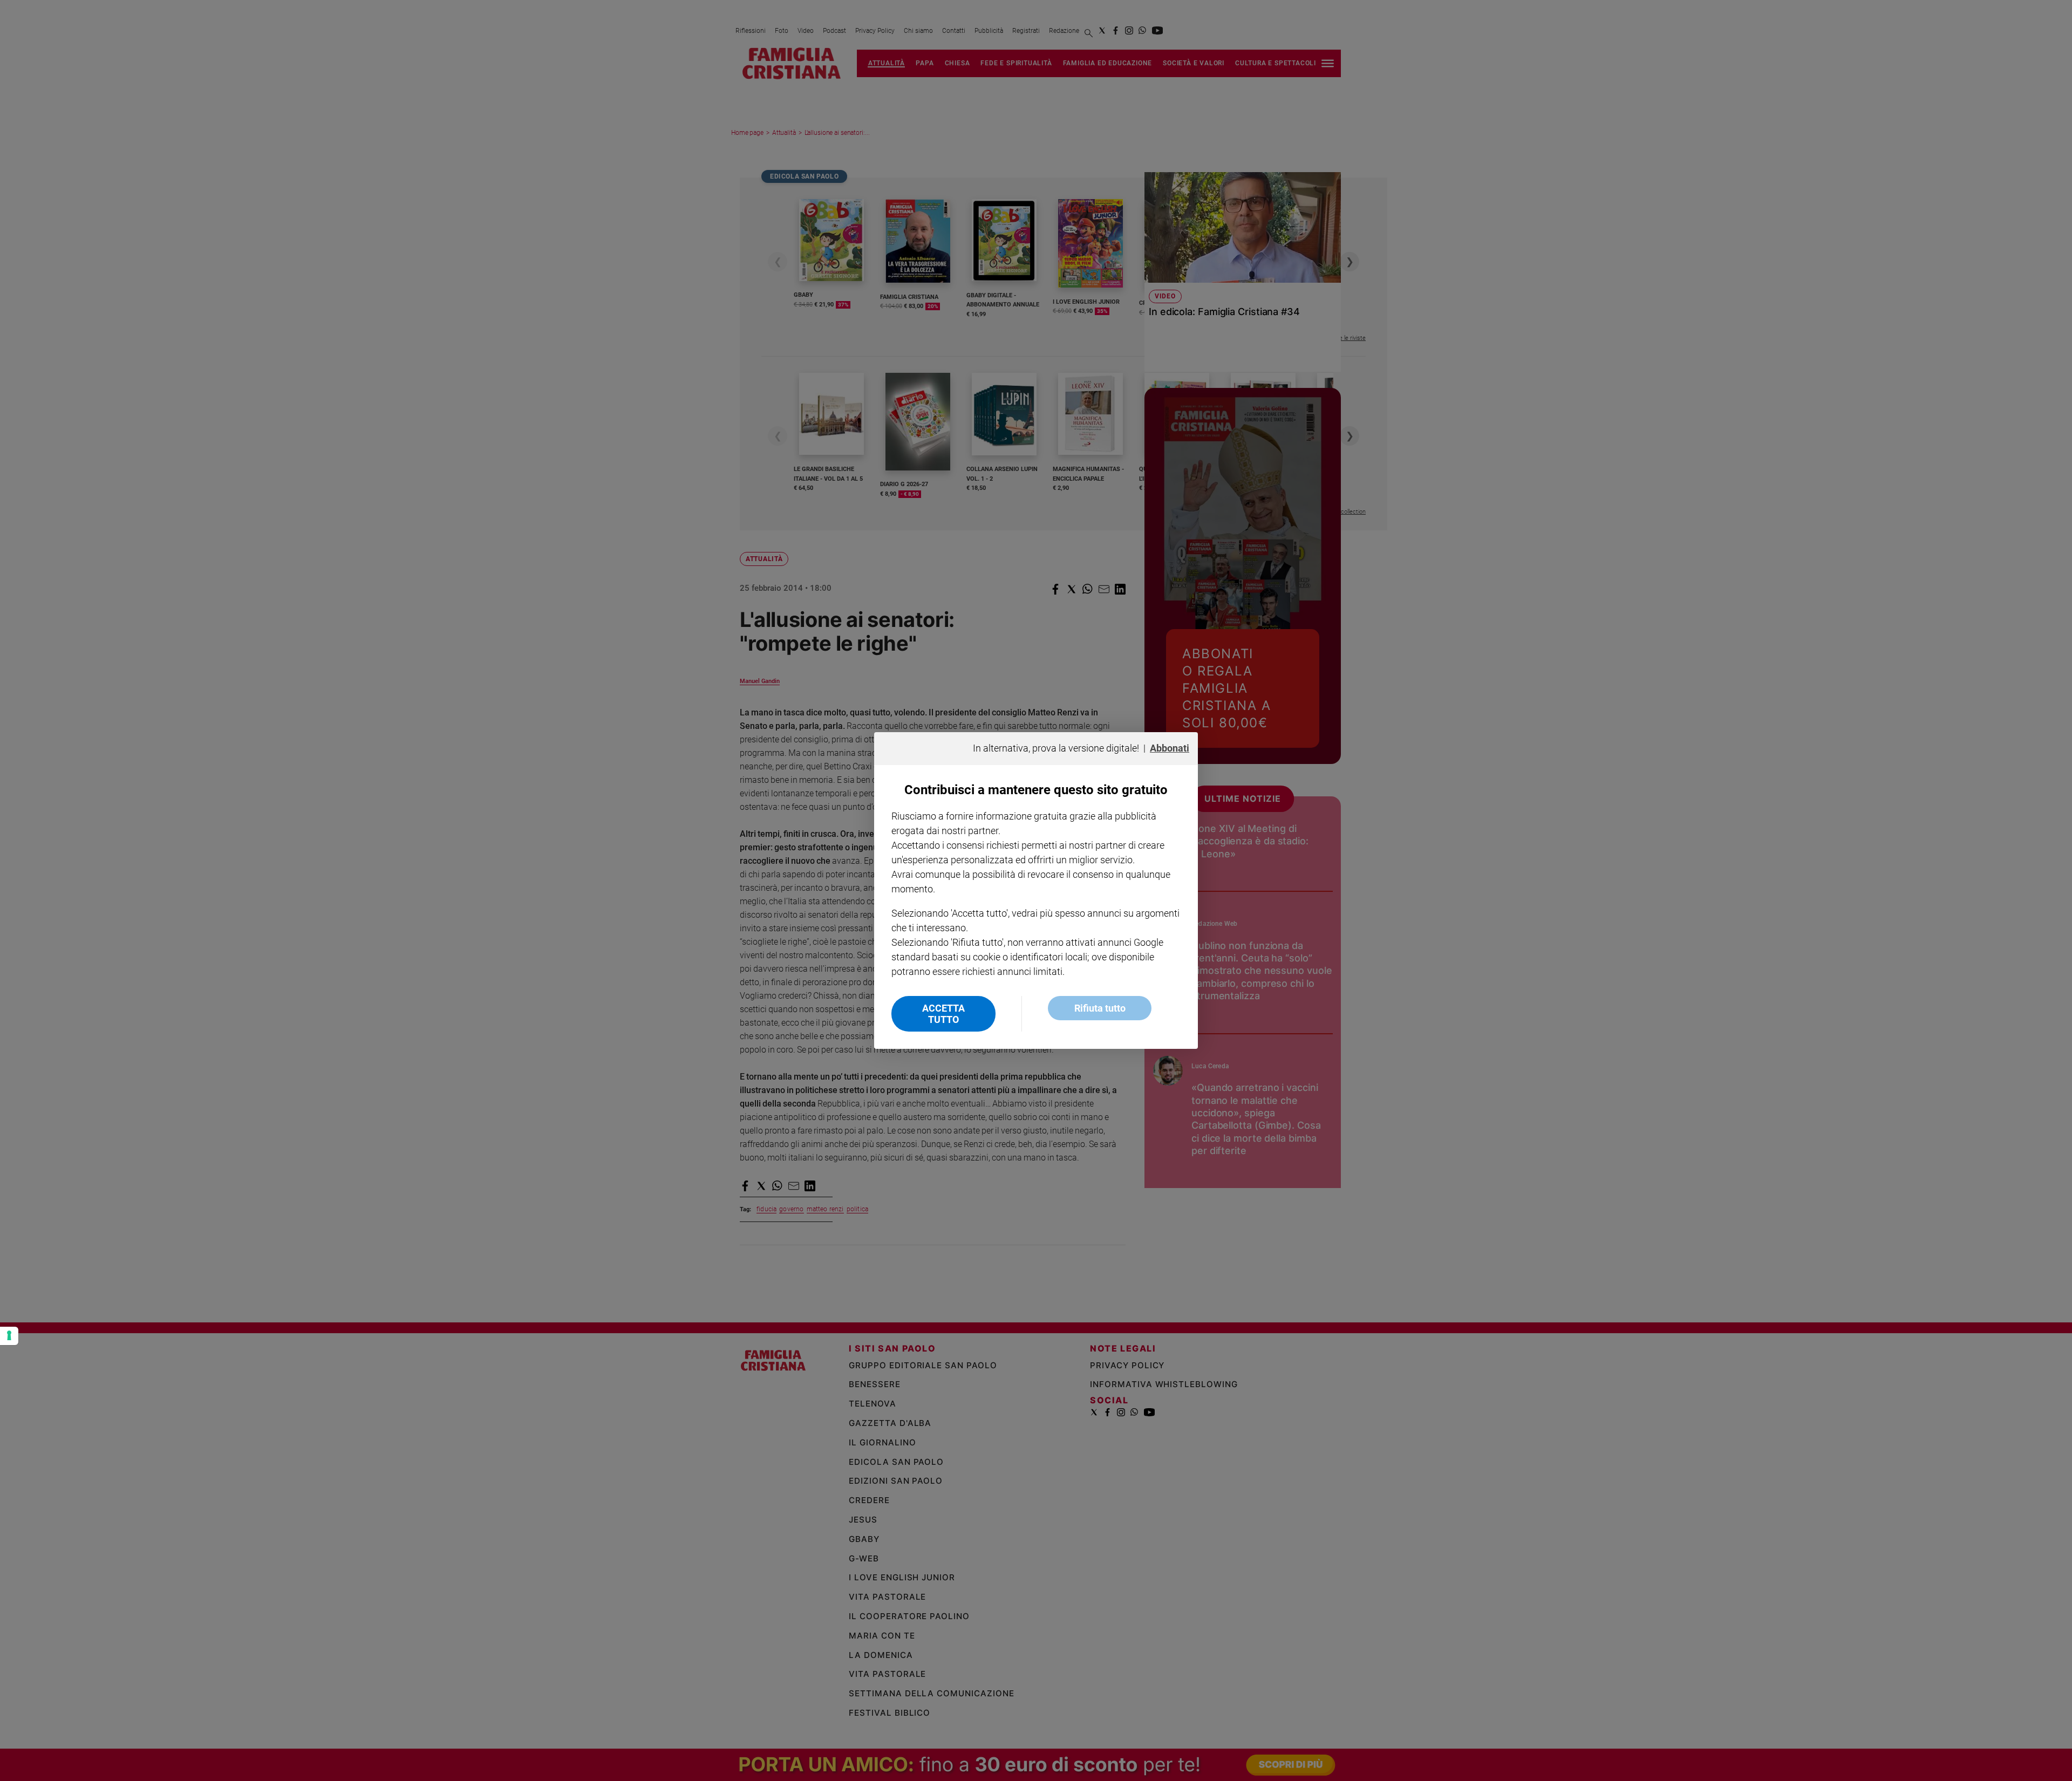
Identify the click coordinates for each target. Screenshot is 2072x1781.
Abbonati (1170, 748)
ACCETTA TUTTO (943, 1014)
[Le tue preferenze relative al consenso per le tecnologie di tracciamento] (9, 1336)
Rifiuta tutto (1100, 1008)
